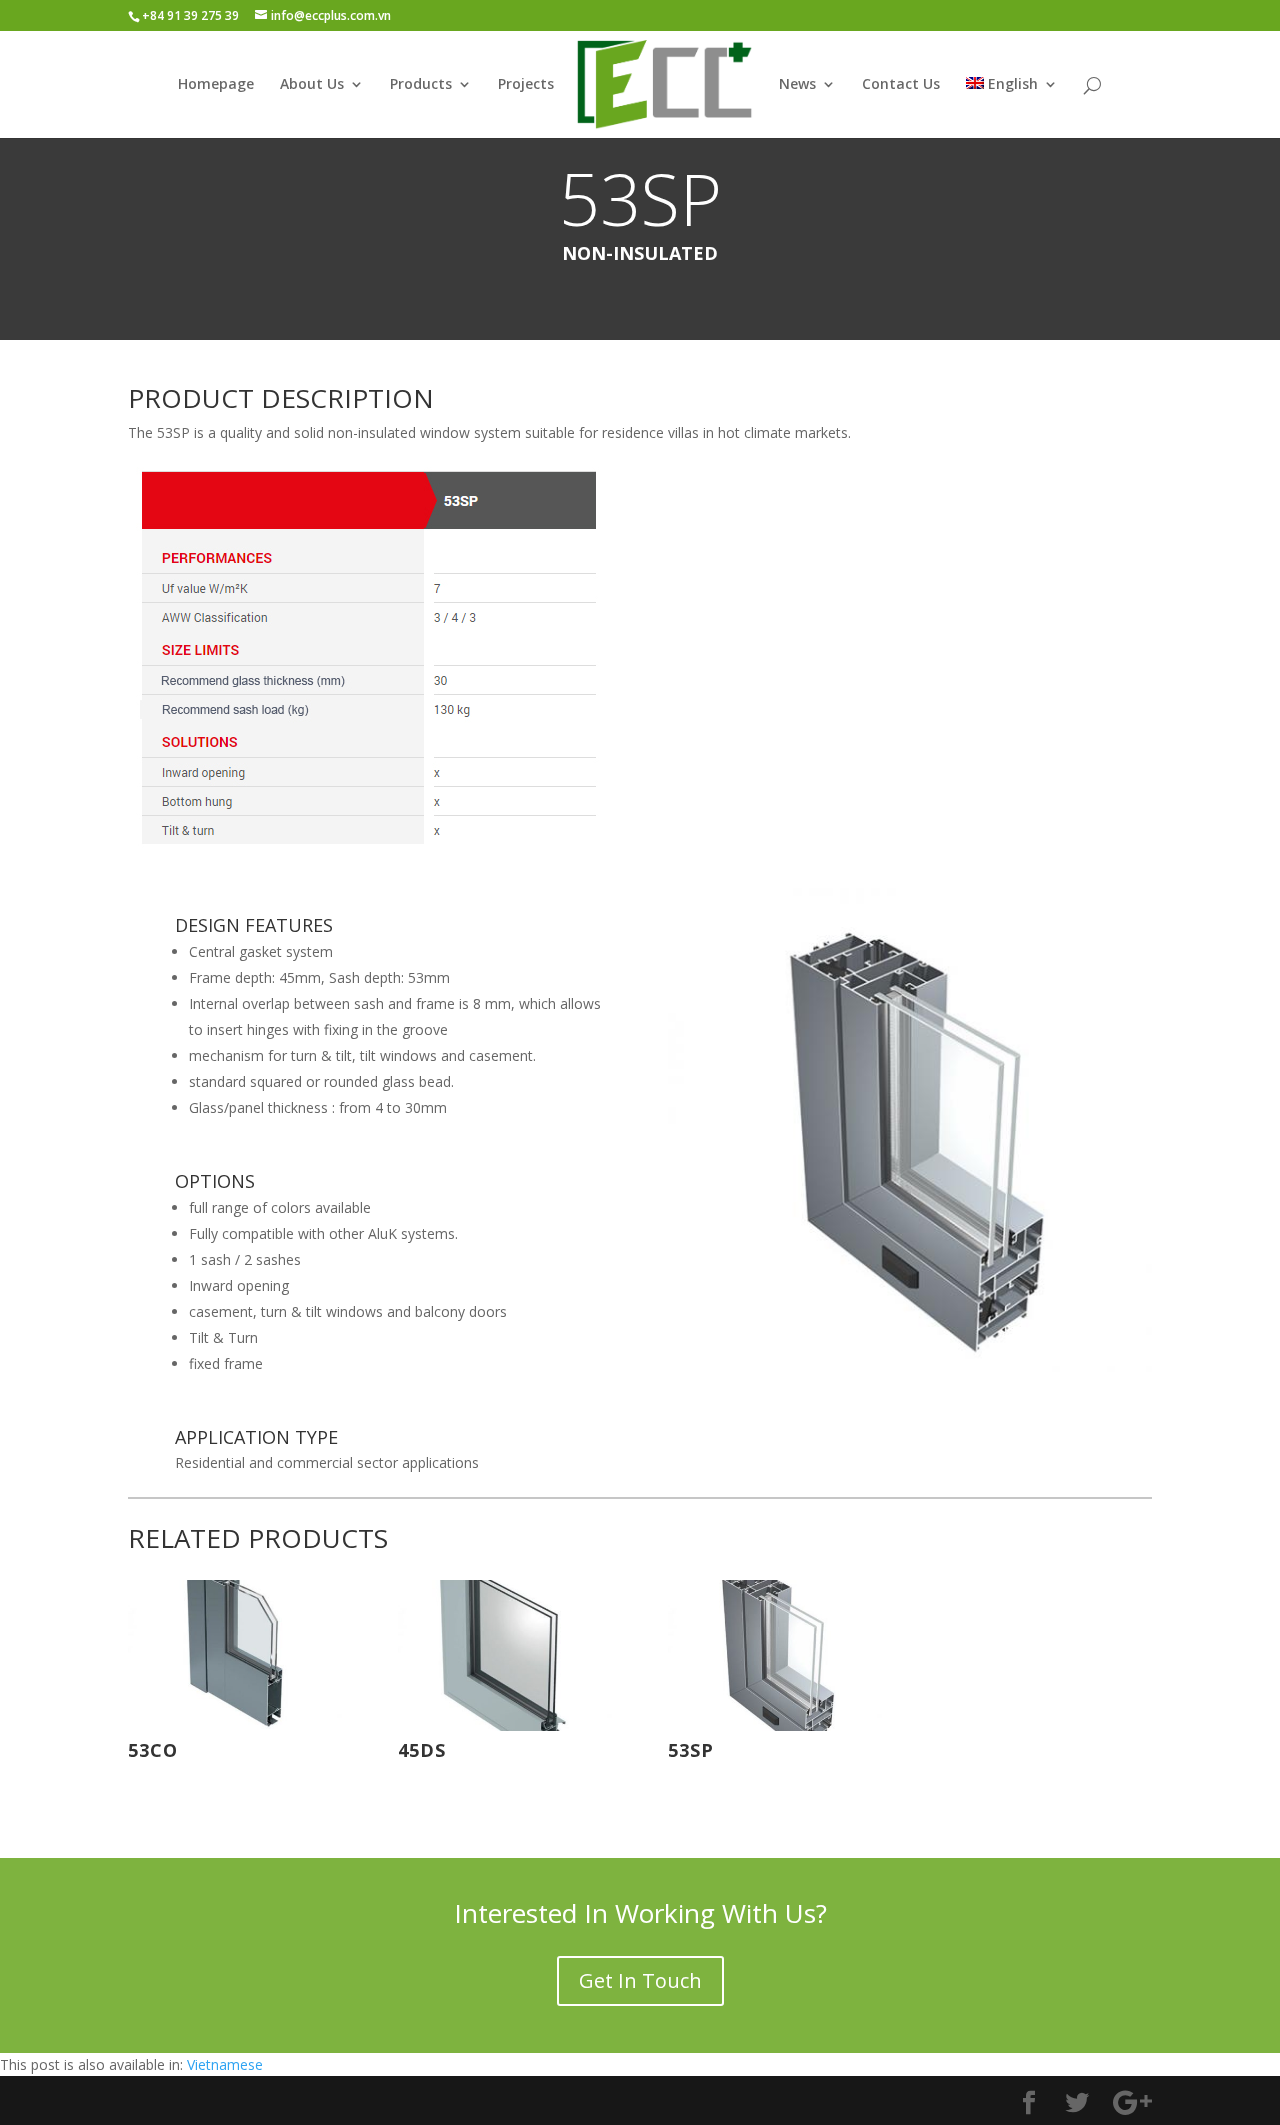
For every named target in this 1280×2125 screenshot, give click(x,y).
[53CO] (235, 1656)
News (797, 85)
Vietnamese (225, 2064)
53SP (691, 1750)
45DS (422, 1750)
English (1013, 85)
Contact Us (901, 85)
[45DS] (505, 1656)
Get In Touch (640, 1980)
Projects (526, 85)
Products (421, 85)
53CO (153, 1750)
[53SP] (775, 1656)
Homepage (216, 85)
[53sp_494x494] (910, 1366)
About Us (312, 85)
